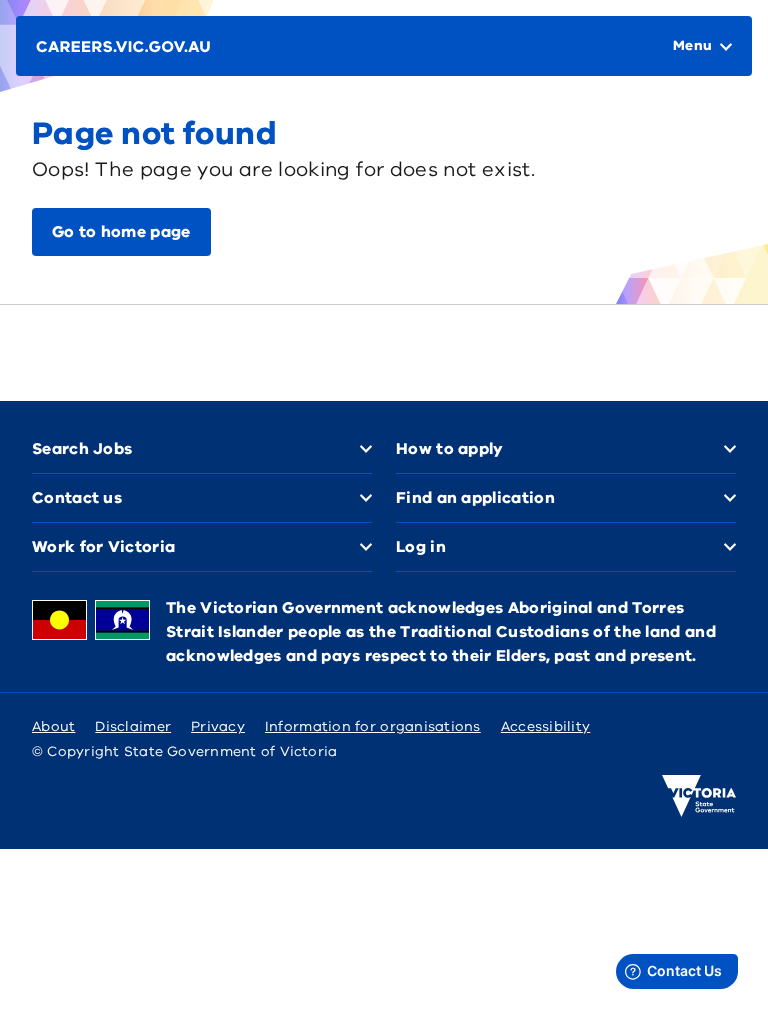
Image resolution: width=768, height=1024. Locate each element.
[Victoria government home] (699, 796)
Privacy (218, 726)
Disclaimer (133, 726)
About (53, 726)
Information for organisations (373, 726)
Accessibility (546, 726)
